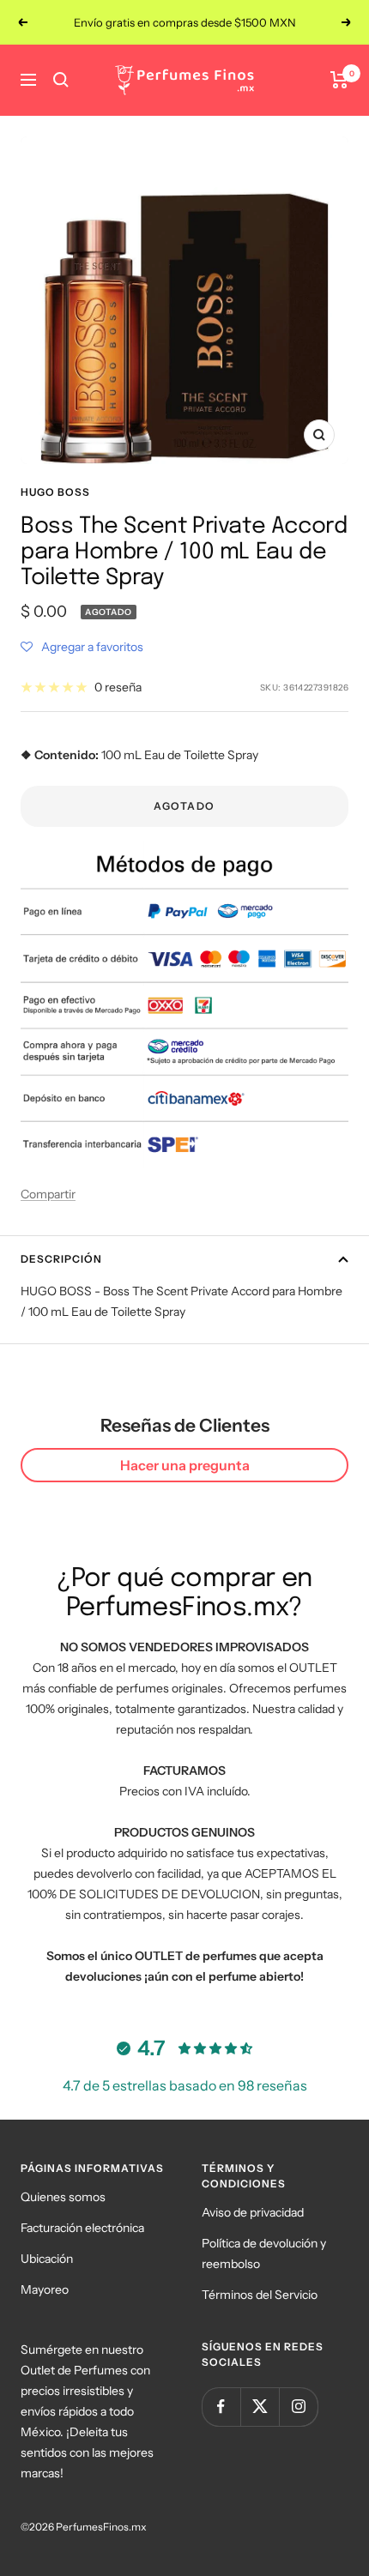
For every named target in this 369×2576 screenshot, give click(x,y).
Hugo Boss (55, 492)
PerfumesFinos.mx (101, 2527)
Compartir (48, 1194)
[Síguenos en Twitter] (260, 2407)
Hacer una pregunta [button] (185, 1465)
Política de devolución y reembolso (264, 2253)
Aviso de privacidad (253, 2212)
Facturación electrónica (82, 2228)
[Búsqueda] (61, 80)
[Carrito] (339, 80)
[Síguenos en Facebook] (221, 2407)
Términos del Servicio (260, 2295)
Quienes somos (63, 2197)
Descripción (61, 1259)
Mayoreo (45, 2289)
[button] (82, 647)
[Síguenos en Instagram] (298, 2407)
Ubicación (47, 2259)
